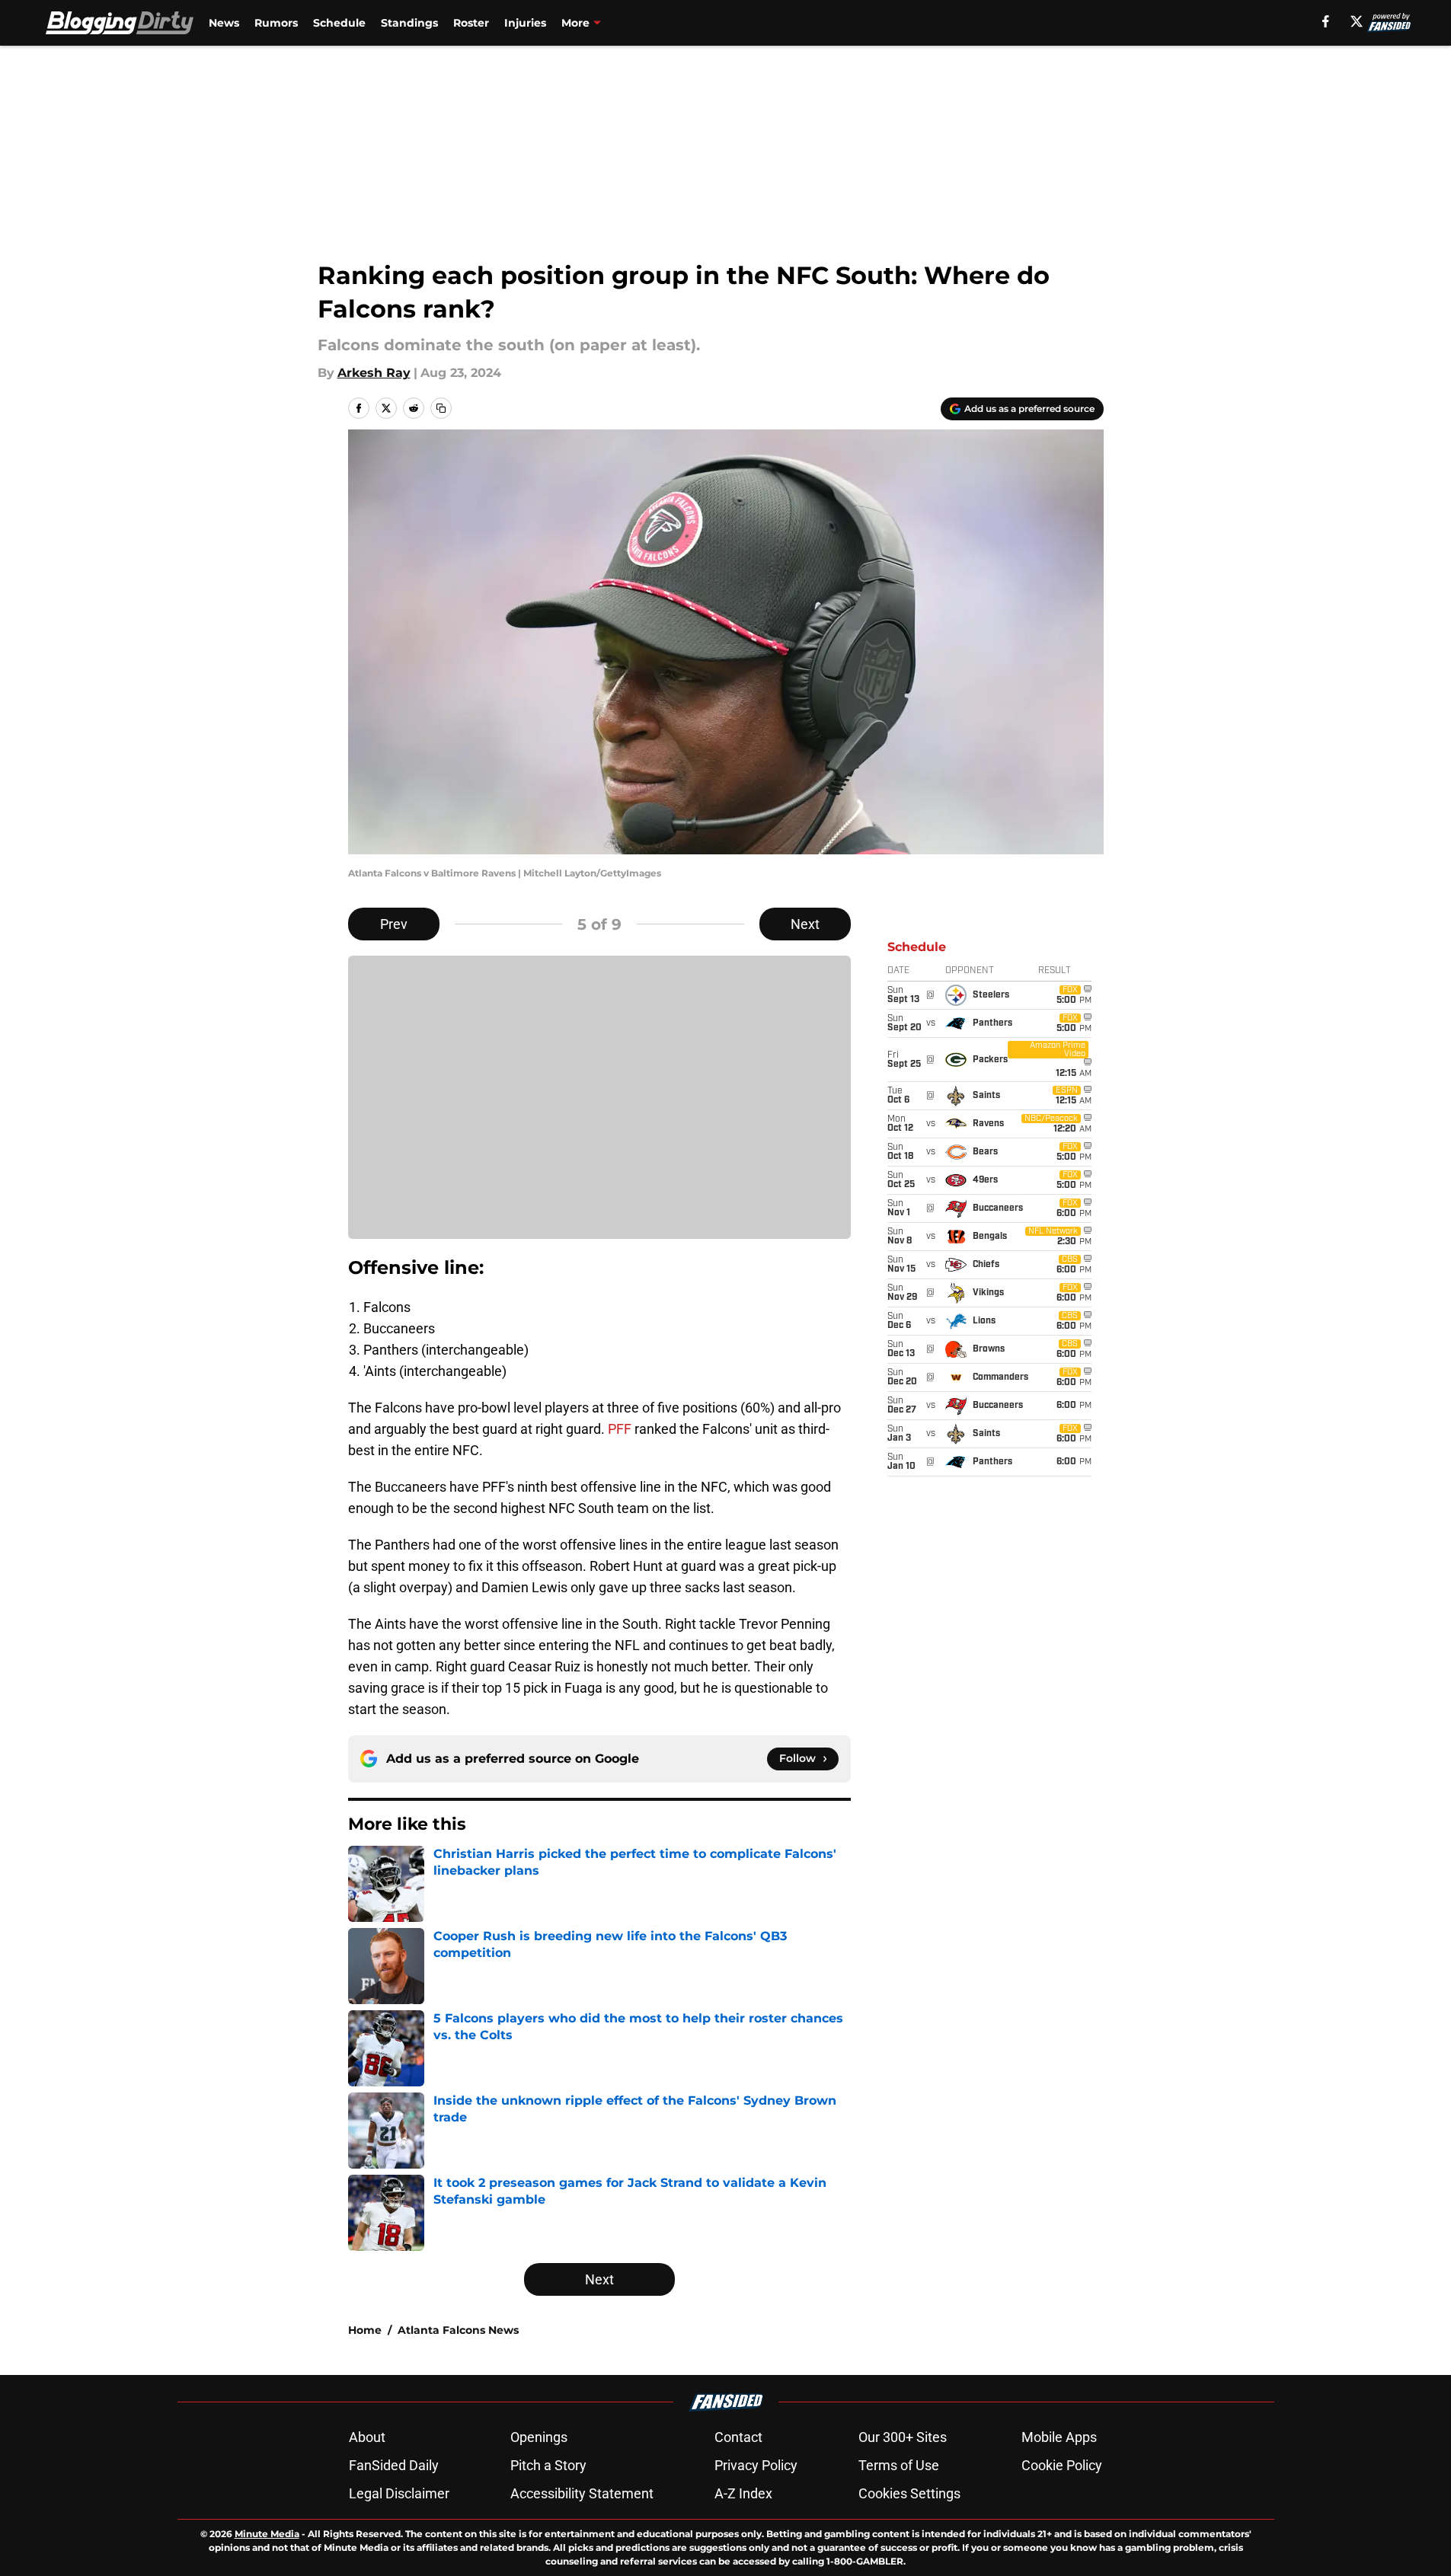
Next (805, 924)
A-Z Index (743, 2493)
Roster (471, 23)
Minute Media (267, 2534)
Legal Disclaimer (399, 2493)
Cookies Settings (909, 2493)
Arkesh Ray (374, 373)
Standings (409, 23)
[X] (1357, 21)
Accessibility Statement (582, 2493)
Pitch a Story (548, 2465)
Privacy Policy (756, 2465)
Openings (539, 2437)
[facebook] (1326, 21)
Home (365, 2330)
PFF (621, 1429)
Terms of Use (899, 2465)
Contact (738, 2437)
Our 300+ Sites (903, 2437)
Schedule (339, 23)
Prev (394, 924)
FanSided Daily (394, 2465)
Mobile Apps (1059, 2437)
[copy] (441, 408)
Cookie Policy (1062, 2465)
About (367, 2437)
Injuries (525, 23)
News (224, 23)
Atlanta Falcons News (458, 2330)
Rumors (276, 23)
